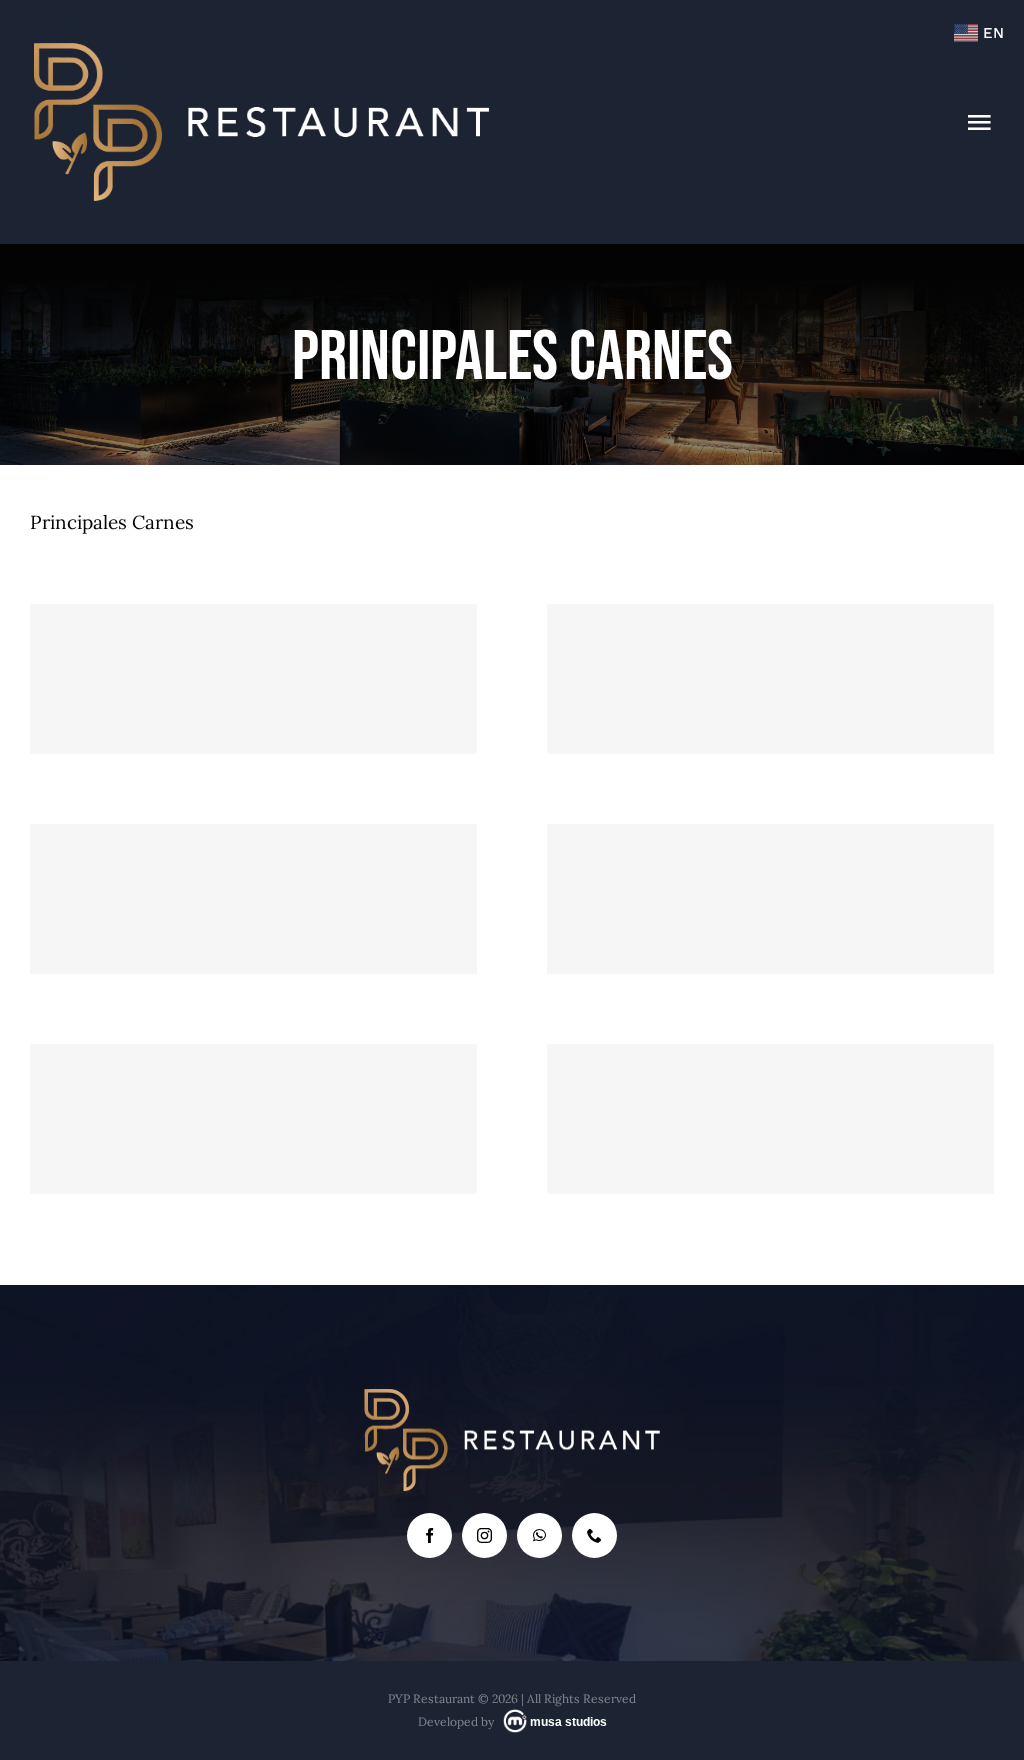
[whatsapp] (539, 1535)
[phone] (594, 1535)
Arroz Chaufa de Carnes (253, 860)
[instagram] (484, 1535)
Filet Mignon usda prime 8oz (253, 1080)
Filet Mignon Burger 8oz (770, 860)
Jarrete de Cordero (253, 640)
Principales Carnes (253, 721)
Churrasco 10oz (770, 1080)
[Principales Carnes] (253, 679)
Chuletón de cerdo (770, 640)
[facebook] (429, 1535)
